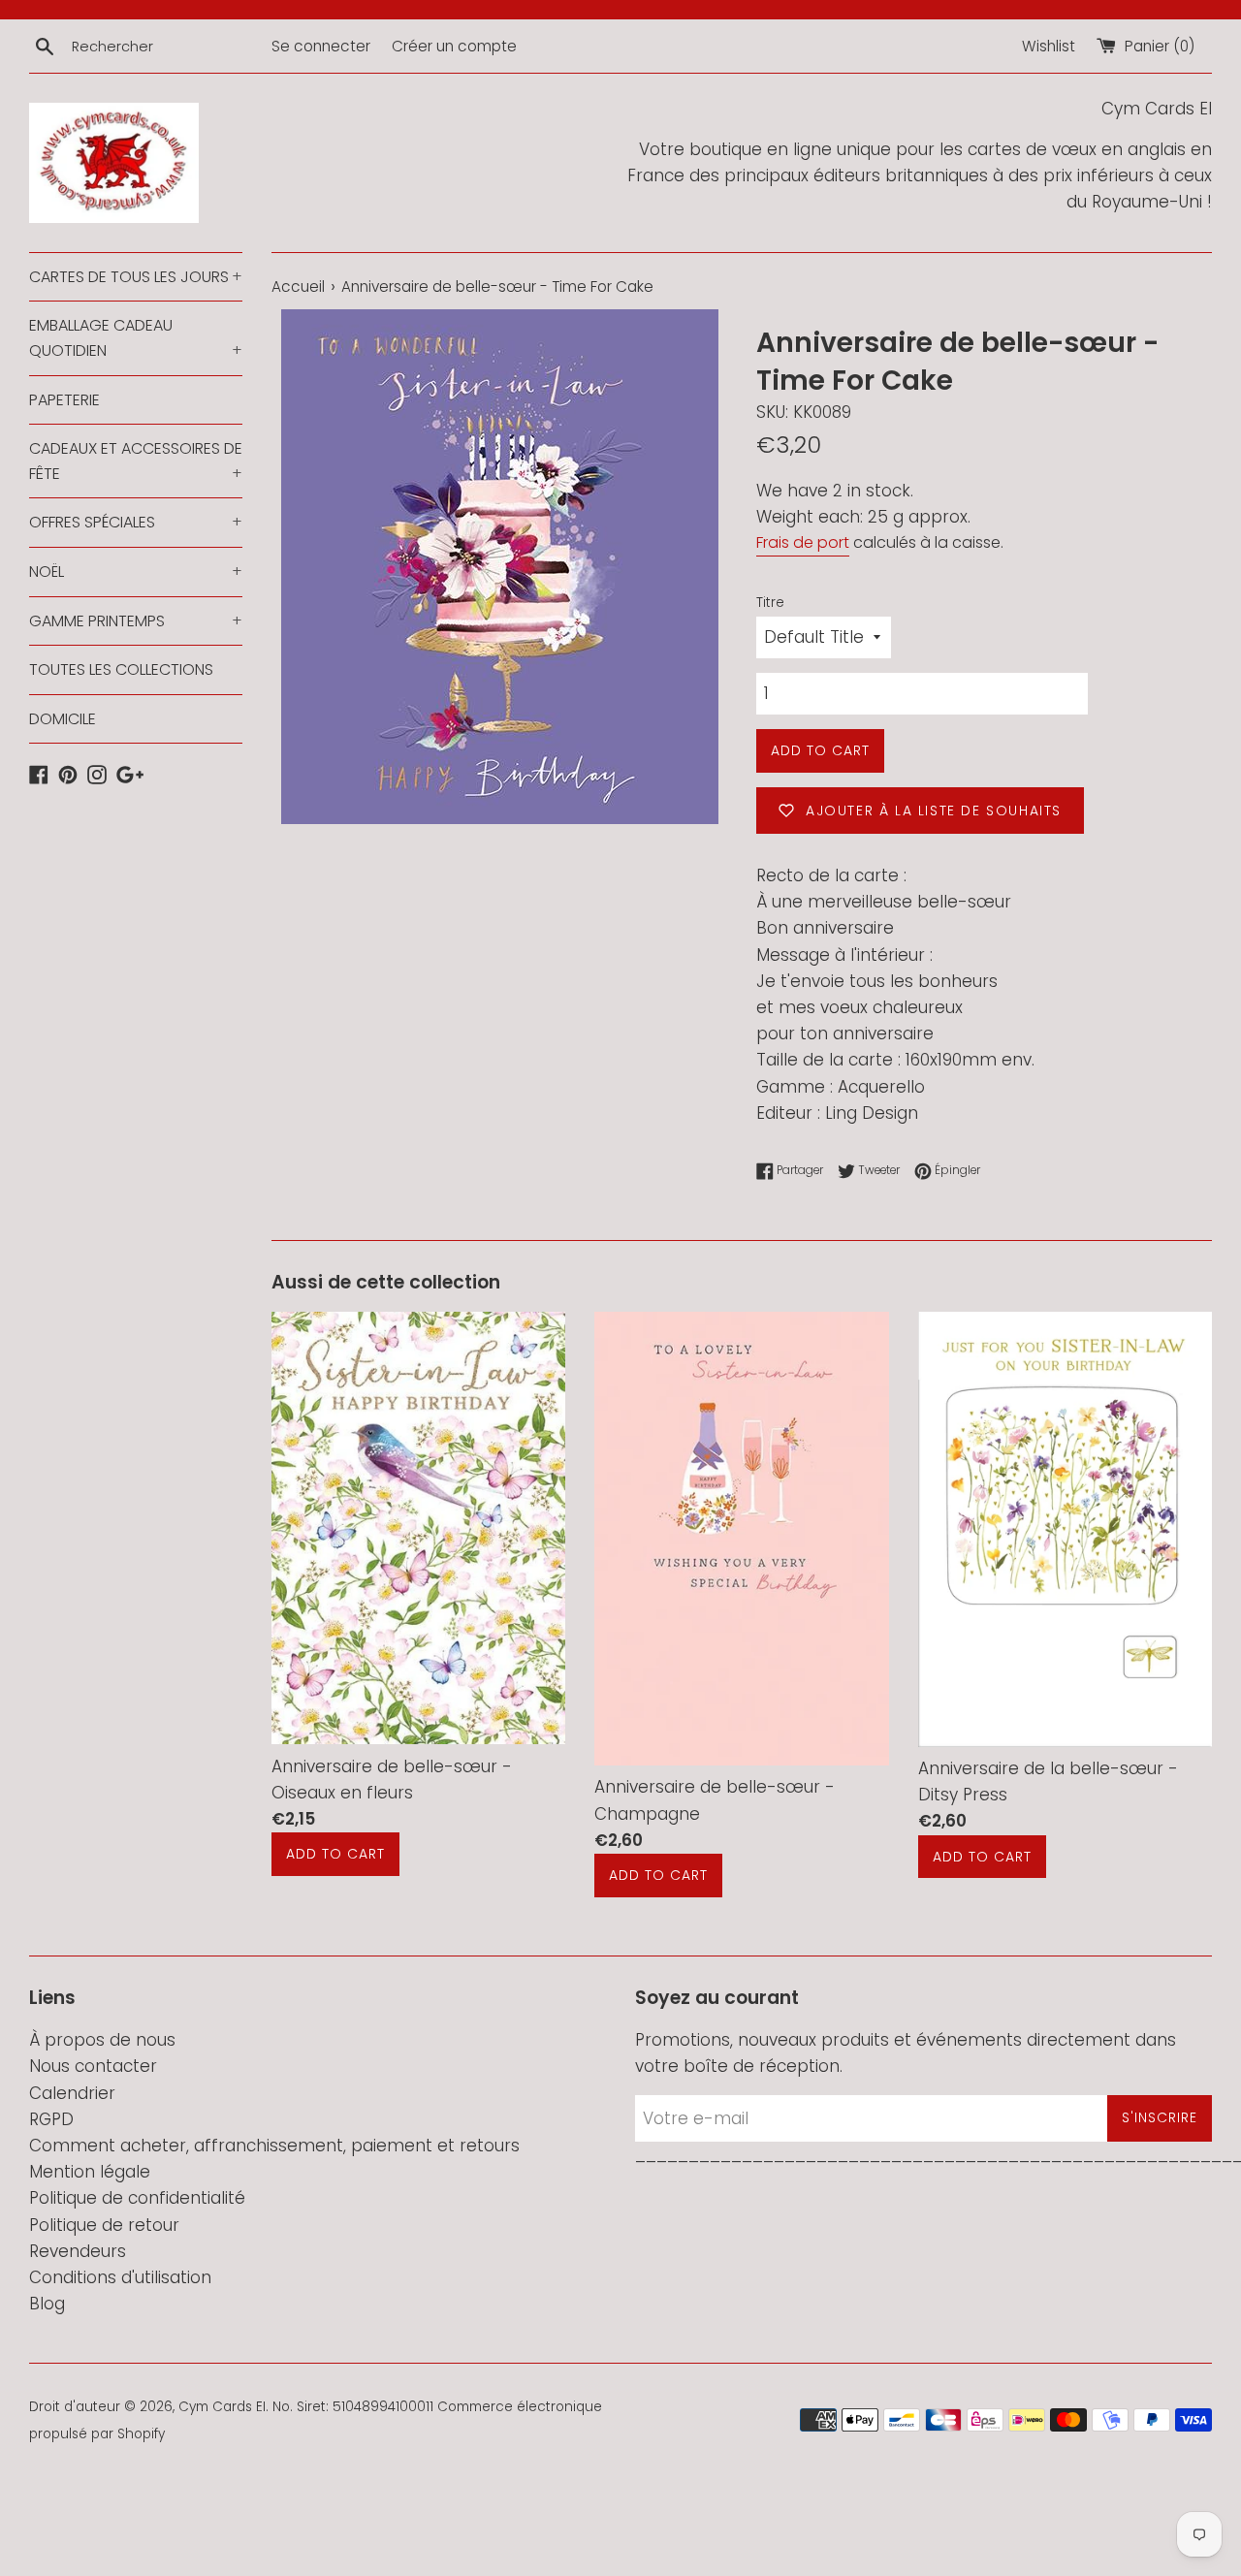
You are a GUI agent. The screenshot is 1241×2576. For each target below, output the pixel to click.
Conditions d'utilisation (120, 2277)
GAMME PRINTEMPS (136, 621)
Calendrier (72, 2093)
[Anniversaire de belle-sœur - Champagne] (741, 1538)
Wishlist (1049, 46)
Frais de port (803, 542)
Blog (47, 2304)
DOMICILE (63, 719)
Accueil (298, 286)
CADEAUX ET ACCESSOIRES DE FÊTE (136, 461)
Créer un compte (454, 46)
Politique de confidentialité (137, 2198)
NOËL (136, 572)
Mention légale (90, 2172)
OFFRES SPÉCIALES (136, 522)
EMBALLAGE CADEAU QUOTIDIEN (136, 338)
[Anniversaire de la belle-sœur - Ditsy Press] (1065, 1529)
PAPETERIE (64, 400)
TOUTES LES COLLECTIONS (121, 669)
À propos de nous (102, 2040)
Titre (770, 603)
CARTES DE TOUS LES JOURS (136, 277)
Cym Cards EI (222, 2407)
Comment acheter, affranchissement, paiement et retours (274, 2146)
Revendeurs (78, 2251)
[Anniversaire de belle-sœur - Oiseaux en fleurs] (418, 1527)
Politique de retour (104, 2225)
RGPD (51, 2119)
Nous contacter (93, 2066)
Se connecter (321, 46)
